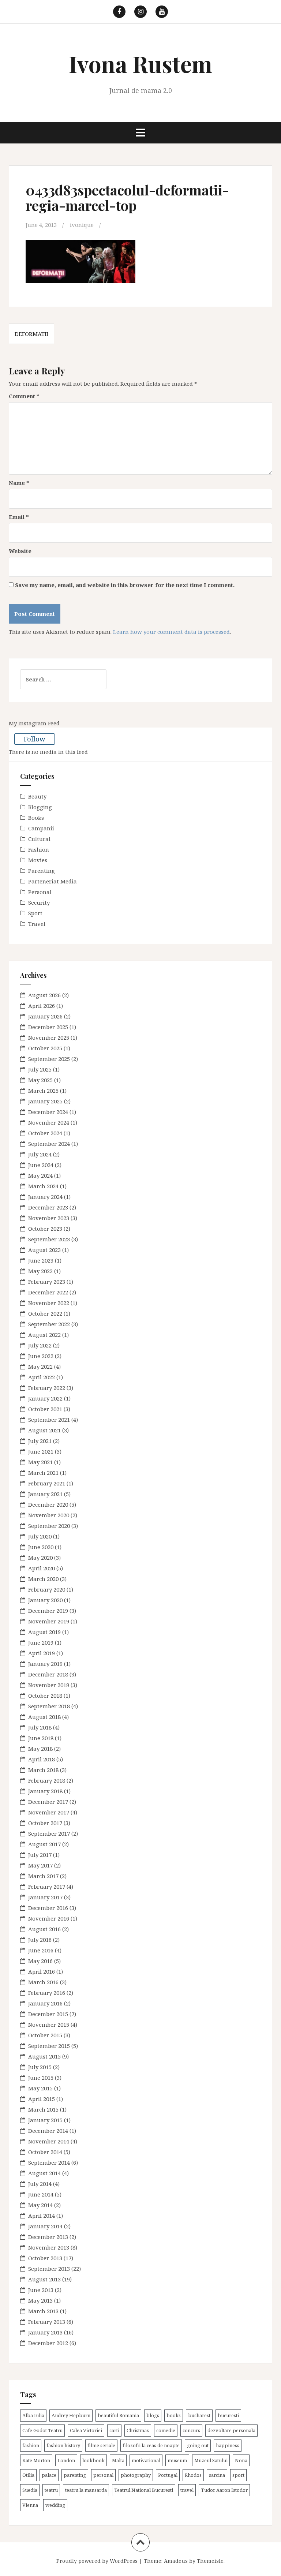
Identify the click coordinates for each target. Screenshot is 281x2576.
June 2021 (41, 1451)
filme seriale (101, 2445)
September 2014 (49, 2162)
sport (238, 2475)
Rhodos (193, 2475)
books (174, 2415)
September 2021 (49, 1420)
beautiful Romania (118, 2415)
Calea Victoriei (86, 2430)
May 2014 (40, 2205)
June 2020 (41, 1547)
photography (136, 2475)
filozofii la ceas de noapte (151, 2445)
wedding (55, 2505)
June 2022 (41, 1356)
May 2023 (40, 1271)
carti (114, 2430)
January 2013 (45, 2332)
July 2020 (40, 1536)
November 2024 (49, 1122)
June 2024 (41, 1165)
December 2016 (48, 1908)
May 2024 (40, 1175)
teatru (51, 2490)
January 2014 (45, 2226)
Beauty (37, 796)
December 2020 (48, 1504)
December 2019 (48, 1611)
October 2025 (45, 1048)
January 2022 (45, 1398)
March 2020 (43, 1579)
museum (177, 2460)
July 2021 (40, 1441)
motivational (146, 2460)
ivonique (82, 225)
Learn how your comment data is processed (171, 632)
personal (103, 2475)
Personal (40, 892)
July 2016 (40, 1940)
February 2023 (47, 1282)
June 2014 (41, 2194)
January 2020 (45, 1600)
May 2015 (40, 2088)
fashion (31, 2445)
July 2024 (40, 1154)
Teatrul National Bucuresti (144, 2490)
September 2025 (49, 1059)
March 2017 (43, 1876)
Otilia (28, 2475)
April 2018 (42, 1759)
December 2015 (48, 2014)
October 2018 (45, 1695)
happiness (228, 2445)
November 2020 (49, 1515)
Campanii (41, 828)
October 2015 (45, 2035)
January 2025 (45, 1101)
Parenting (42, 871)
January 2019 (45, 1664)
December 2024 (48, 1112)
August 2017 (44, 1844)
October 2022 (45, 1313)
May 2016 (40, 1961)
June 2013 (41, 2290)
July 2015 (40, 2067)
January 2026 (45, 1016)
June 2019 (41, 1642)
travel (187, 2490)
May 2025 (40, 1080)
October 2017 (45, 1823)
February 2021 (47, 1483)
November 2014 (49, 2141)
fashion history (63, 2445)
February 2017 (47, 1887)
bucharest (199, 2415)
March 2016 (43, 1982)
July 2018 (40, 1727)
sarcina (217, 2475)
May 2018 (40, 1749)
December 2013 (48, 2237)
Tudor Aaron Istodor (224, 2490)
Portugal (168, 2475)
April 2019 (42, 1653)
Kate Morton (36, 2460)
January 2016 (45, 2003)
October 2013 (45, 2258)
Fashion (39, 849)
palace (49, 2475)
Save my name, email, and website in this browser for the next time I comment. (125, 585)
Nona (241, 2460)
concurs (191, 2430)
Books (36, 818)
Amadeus (176, 2561)
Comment (24, 396)
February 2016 (47, 1993)
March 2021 (43, 1473)
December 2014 (48, 2131)
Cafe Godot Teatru (42, 2430)
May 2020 (40, 1558)
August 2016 (44, 1929)
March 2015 (43, 2109)
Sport (35, 913)
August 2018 (44, 1717)
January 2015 (45, 2120)
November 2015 (49, 2024)
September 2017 (49, 1833)
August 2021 (44, 1430)
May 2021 (40, 1462)
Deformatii (31, 334)
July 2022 (40, 1345)
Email (19, 517)
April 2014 (42, 2216)
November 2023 (49, 1218)
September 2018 (49, 1706)
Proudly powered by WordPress (97, 2561)
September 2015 (49, 2046)
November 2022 (49, 1303)
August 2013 (44, 2279)
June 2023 (41, 1260)
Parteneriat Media (53, 881)
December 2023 (48, 1207)
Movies (38, 860)
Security (39, 902)
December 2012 (48, 2343)
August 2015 (44, 2056)
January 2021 (45, 1494)
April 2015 (42, 2099)
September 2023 (49, 1239)
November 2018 (49, 1685)
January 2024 (45, 1197)
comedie (166, 2430)
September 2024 (49, 1144)
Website (20, 551)
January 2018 (45, 1791)
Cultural (39, 839)
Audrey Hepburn (71, 2415)
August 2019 (44, 1632)
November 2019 (49, 1621)
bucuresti (228, 2415)
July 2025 (40, 1069)
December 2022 (48, 1292)
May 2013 (40, 2300)
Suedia (30, 2490)
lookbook (93, 2460)
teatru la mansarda (86, 2490)
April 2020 (42, 1568)
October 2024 (45, 1133)
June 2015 (41, 2078)
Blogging (40, 807)
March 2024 (43, 1186)
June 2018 (41, 1738)
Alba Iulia (33, 2415)
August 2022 (44, 1335)
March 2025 (43, 1091)
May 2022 (40, 1366)
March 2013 (43, 2311)
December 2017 (48, 1802)
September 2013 (49, 2269)
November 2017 (49, 1812)
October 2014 (45, 2152)
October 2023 (45, 1229)
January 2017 (45, 1897)
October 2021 (45, 1409)
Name (19, 483)
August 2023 (44, 1250)
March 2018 (43, 1770)
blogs (153, 2415)
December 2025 (48, 1027)
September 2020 (49, 1526)
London (66, 2460)
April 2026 (42, 1006)
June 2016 (41, 1950)
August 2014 (44, 2173)
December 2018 (48, 1674)
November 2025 (49, 1037)
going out (198, 2445)
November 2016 (49, 1918)
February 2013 (47, 2322)
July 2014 (40, 2184)
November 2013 (49, 2247)
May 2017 (40, 1865)
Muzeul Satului (211, 2460)
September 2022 (49, 1324)
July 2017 (40, 1855)
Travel (37, 924)
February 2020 (47, 1589)
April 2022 (42, 1377)
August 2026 (44, 995)
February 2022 (47, 1388)
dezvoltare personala (231, 2430)
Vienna (30, 2505)
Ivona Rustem (140, 63)
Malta (118, 2460)
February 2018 (47, 1780)
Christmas (138, 2430)
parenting (75, 2475)
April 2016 (42, 1971)
